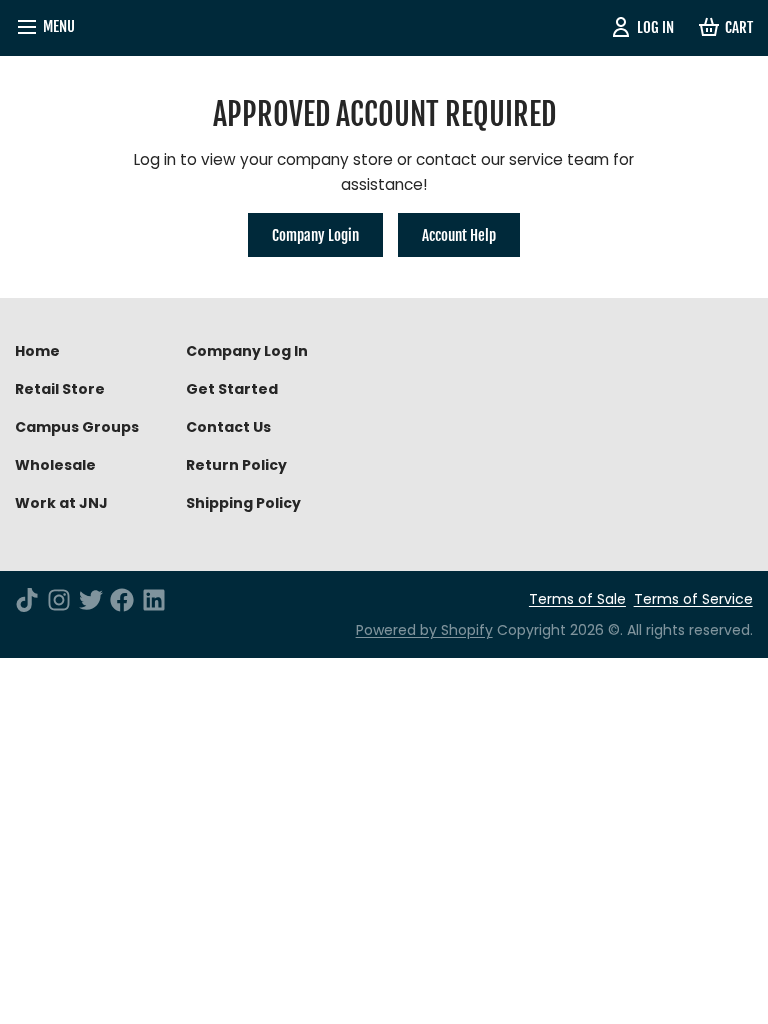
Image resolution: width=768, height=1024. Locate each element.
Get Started (232, 389)
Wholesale (55, 465)
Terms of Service (693, 599)
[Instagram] (59, 600)
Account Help (459, 235)
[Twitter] (91, 600)
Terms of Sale (577, 599)
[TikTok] (27, 600)
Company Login (315, 235)
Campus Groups (77, 427)
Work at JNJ (61, 503)
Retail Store (60, 389)
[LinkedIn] (154, 600)
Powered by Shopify (424, 630)
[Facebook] (122, 600)
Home (37, 351)
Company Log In (247, 351)
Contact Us (228, 427)
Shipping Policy (243, 503)
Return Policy (236, 465)
